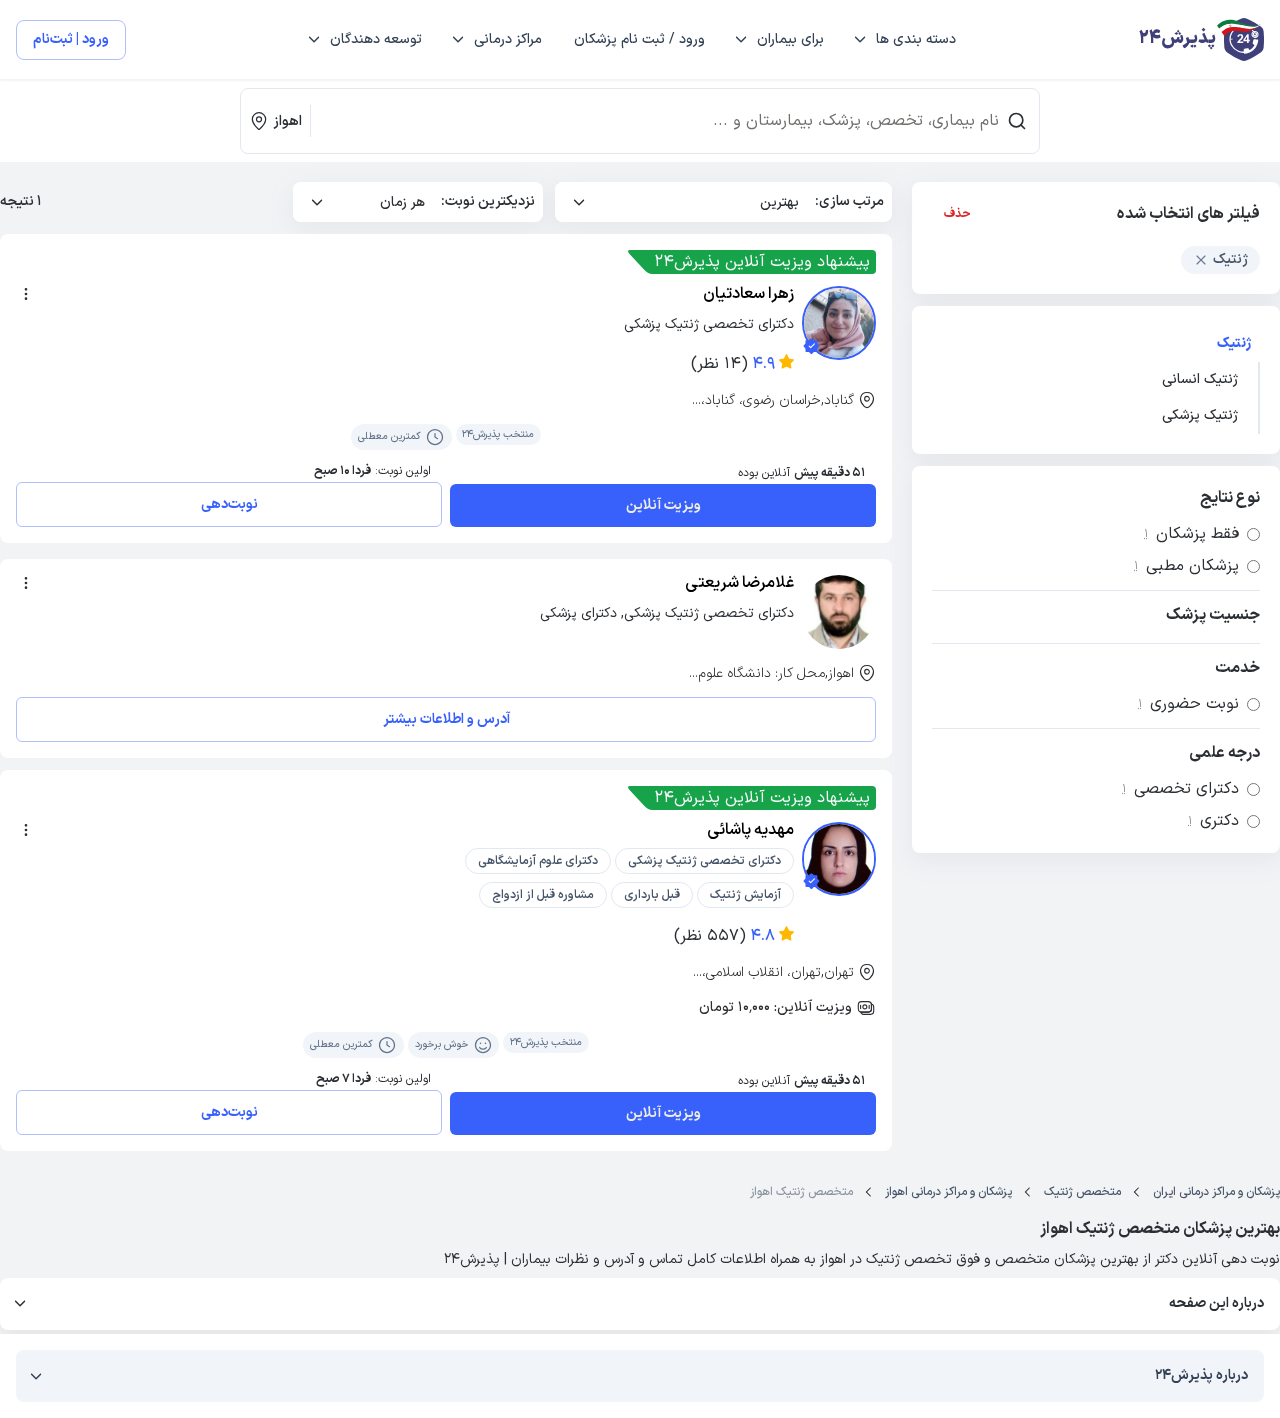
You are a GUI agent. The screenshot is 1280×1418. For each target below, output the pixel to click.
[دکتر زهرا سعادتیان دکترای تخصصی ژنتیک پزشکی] (839, 323)
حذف (957, 214)
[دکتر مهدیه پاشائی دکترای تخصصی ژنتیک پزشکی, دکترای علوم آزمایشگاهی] (839, 859)
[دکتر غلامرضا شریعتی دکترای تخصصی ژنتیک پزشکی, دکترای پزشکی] (839, 612)
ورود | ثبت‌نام (71, 39)
